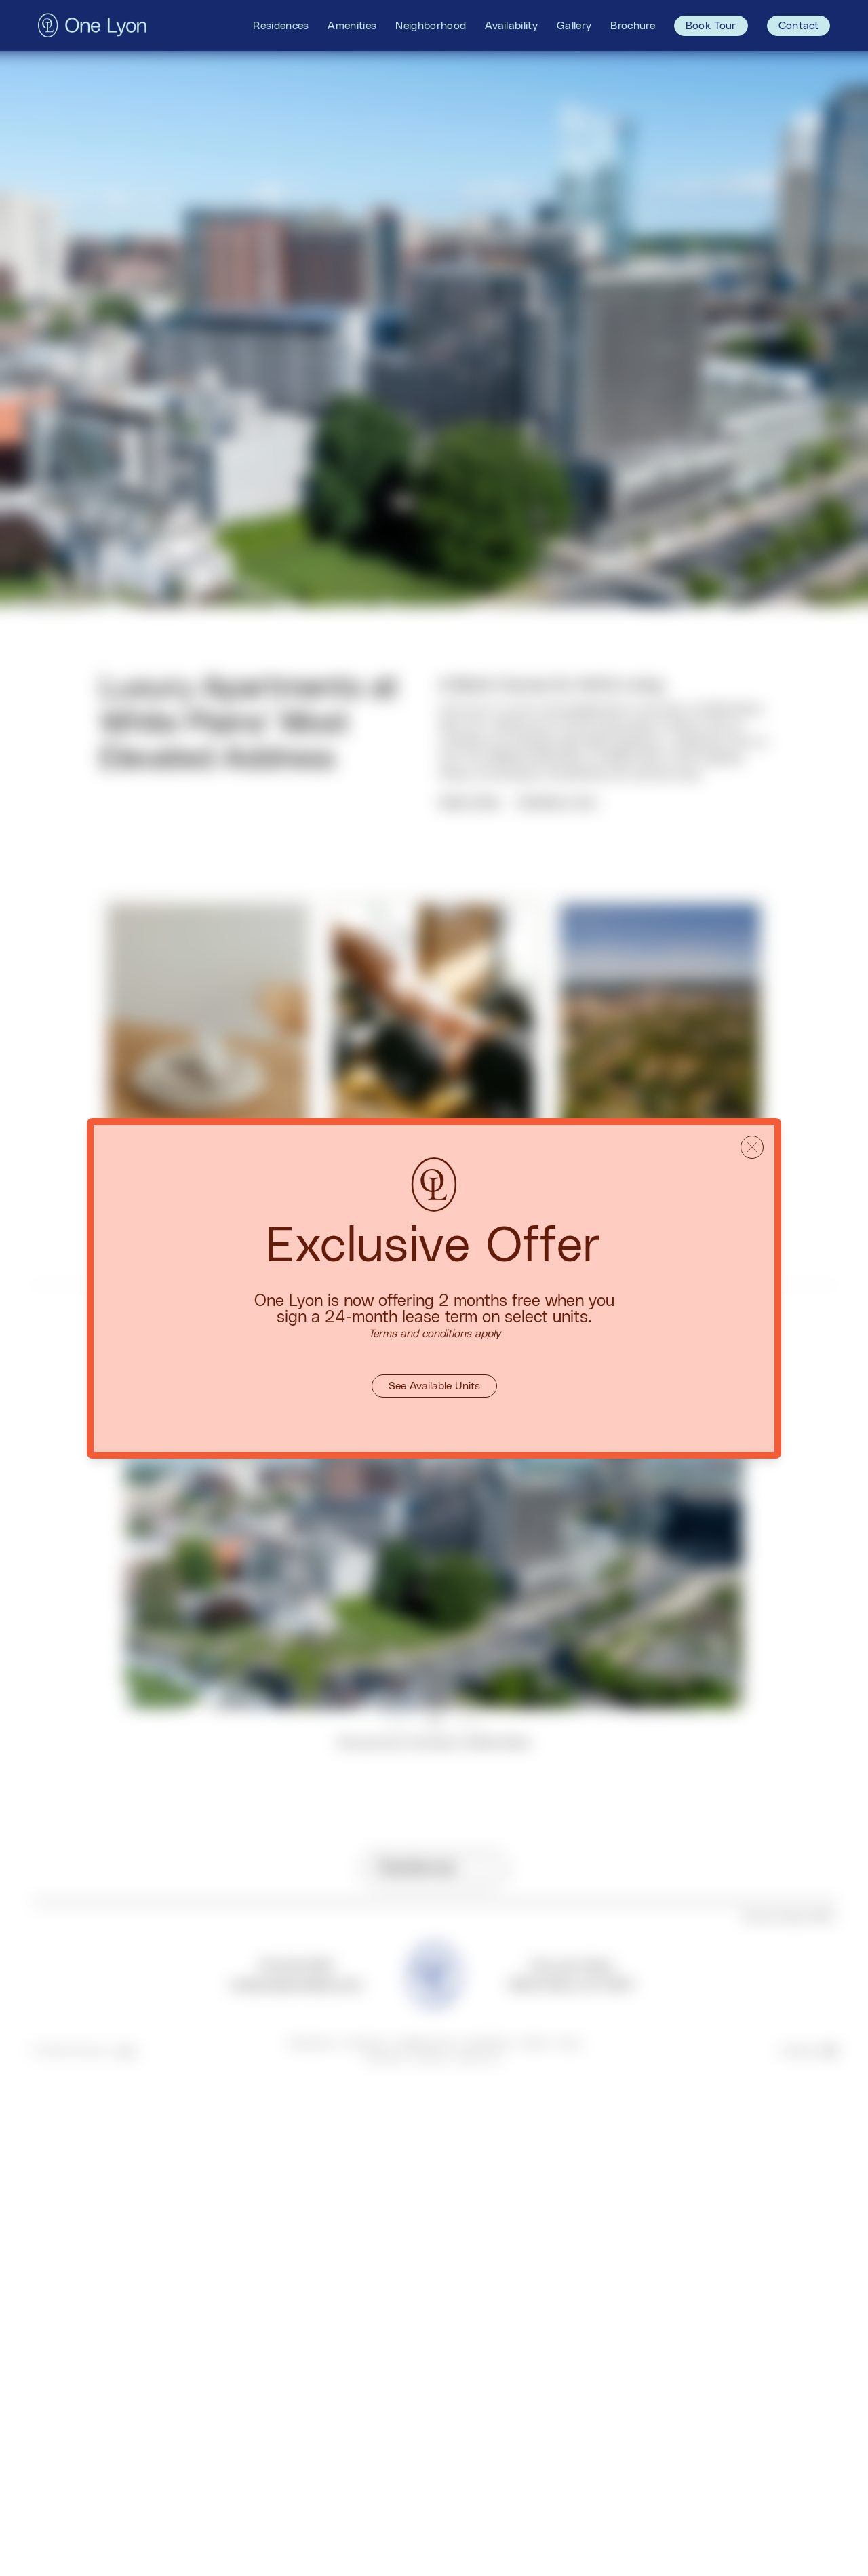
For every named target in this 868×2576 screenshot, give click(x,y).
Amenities (352, 26)
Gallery (574, 26)
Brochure (633, 26)
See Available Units (434, 1386)
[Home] (92, 25)
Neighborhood (431, 26)
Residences (281, 26)
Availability (511, 26)
